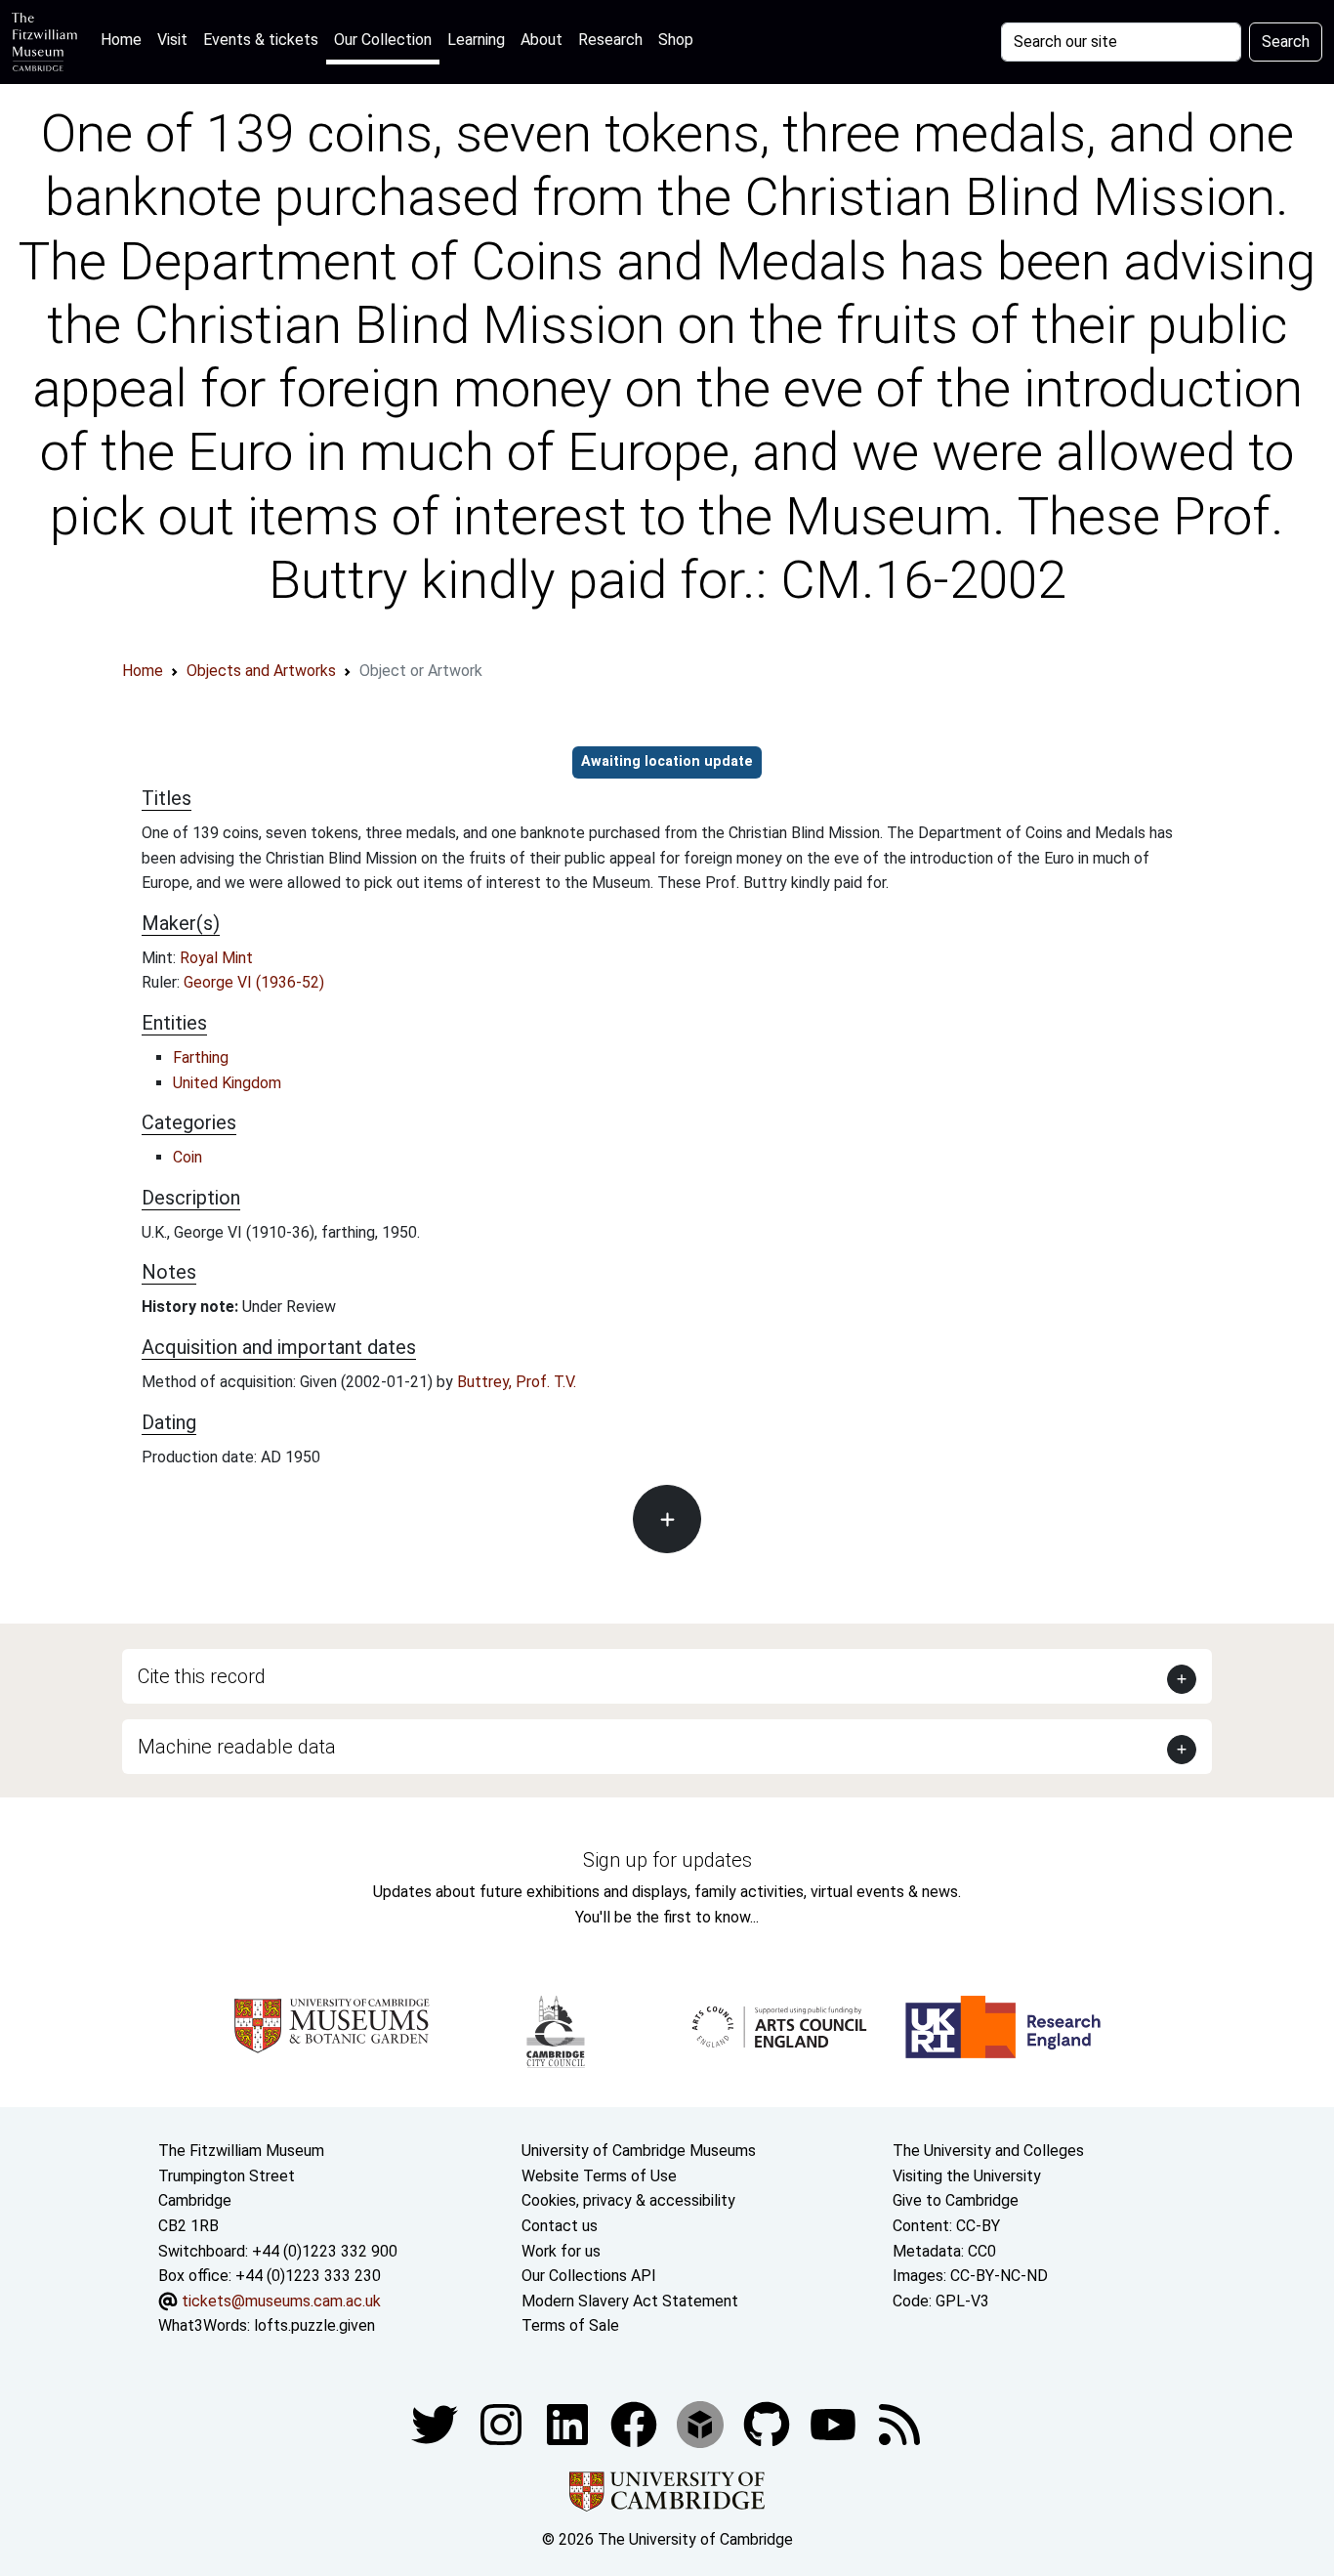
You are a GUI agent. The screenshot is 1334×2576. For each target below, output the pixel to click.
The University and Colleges (988, 2151)
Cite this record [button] (202, 1676)
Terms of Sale (570, 2325)
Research (610, 40)
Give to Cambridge (956, 2200)
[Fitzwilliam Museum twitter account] (437, 2423)
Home (125, 39)
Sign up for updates (667, 1860)
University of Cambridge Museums (639, 2151)
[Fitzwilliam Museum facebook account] (569, 2423)
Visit (172, 40)
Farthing (201, 1057)
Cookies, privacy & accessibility (628, 2200)
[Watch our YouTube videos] (835, 2423)
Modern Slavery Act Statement (630, 2301)
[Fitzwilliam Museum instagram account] (503, 2423)
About (542, 40)
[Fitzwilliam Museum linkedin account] (636, 2423)
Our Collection (383, 40)
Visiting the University (967, 2176)
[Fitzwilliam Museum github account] (769, 2423)
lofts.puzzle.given (314, 2325)
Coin (188, 1157)
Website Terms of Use (599, 2176)
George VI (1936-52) (254, 982)
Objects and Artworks (261, 671)
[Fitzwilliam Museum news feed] (899, 2423)
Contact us (560, 2226)
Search (1286, 42)
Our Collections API (589, 2276)
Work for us (561, 2251)
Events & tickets (261, 40)
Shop (676, 40)
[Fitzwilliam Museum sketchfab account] (702, 2423)
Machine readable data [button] (237, 1747)
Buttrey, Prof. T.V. (517, 1382)
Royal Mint (216, 958)
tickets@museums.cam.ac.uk (281, 2301)
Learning (476, 40)
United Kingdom (227, 1083)
